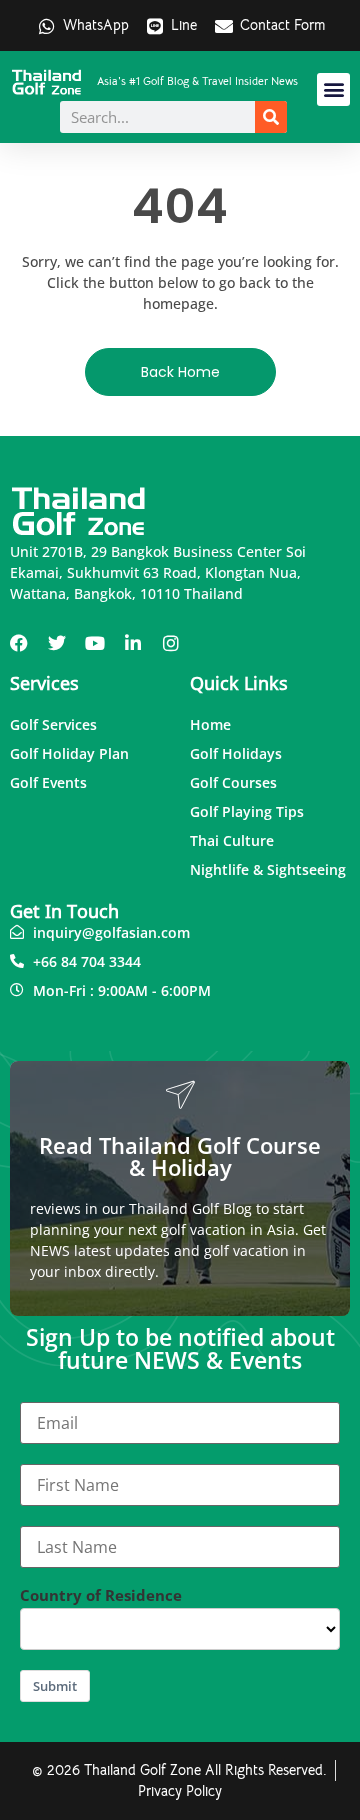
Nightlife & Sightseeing (268, 869)
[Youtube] (95, 643)
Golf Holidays (236, 753)
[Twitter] (57, 643)
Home (210, 724)
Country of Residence (101, 1595)
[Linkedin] (133, 643)
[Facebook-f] (19, 643)
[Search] (271, 117)
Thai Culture (232, 840)
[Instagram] (171, 643)
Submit (55, 1686)
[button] (333, 89)
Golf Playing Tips (247, 811)
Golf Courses (233, 782)
